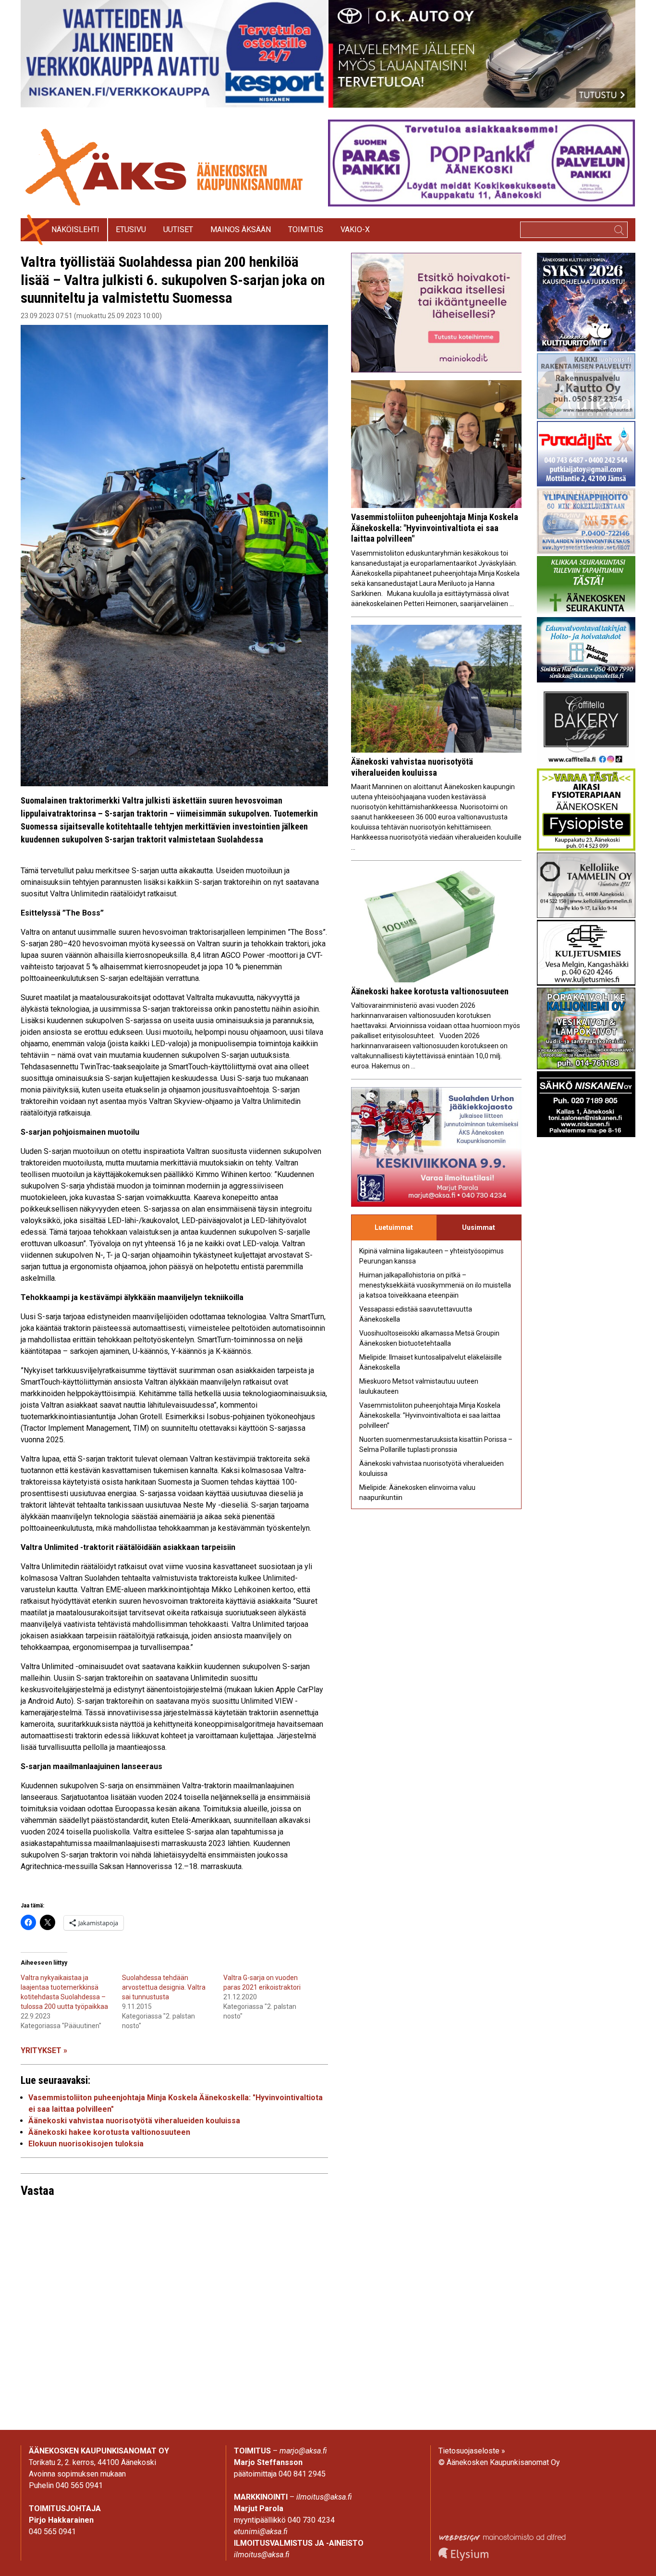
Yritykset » (44, 2050)
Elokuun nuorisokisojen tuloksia (86, 2144)
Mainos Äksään (241, 229)
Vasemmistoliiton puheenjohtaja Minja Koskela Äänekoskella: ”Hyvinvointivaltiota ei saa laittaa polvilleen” (430, 1415)
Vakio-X (355, 229)
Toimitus (306, 229)
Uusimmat (479, 1227)
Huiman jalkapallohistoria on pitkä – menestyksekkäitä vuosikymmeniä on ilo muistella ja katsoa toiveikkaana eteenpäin (435, 1285)
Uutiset (178, 229)
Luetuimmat (394, 1227)
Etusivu (131, 229)
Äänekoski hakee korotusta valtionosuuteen (109, 2132)
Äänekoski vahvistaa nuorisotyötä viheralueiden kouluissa (134, 2121)
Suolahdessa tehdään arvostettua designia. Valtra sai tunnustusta (164, 1987)
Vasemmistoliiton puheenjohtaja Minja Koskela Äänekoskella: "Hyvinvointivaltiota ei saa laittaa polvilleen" (435, 528)
